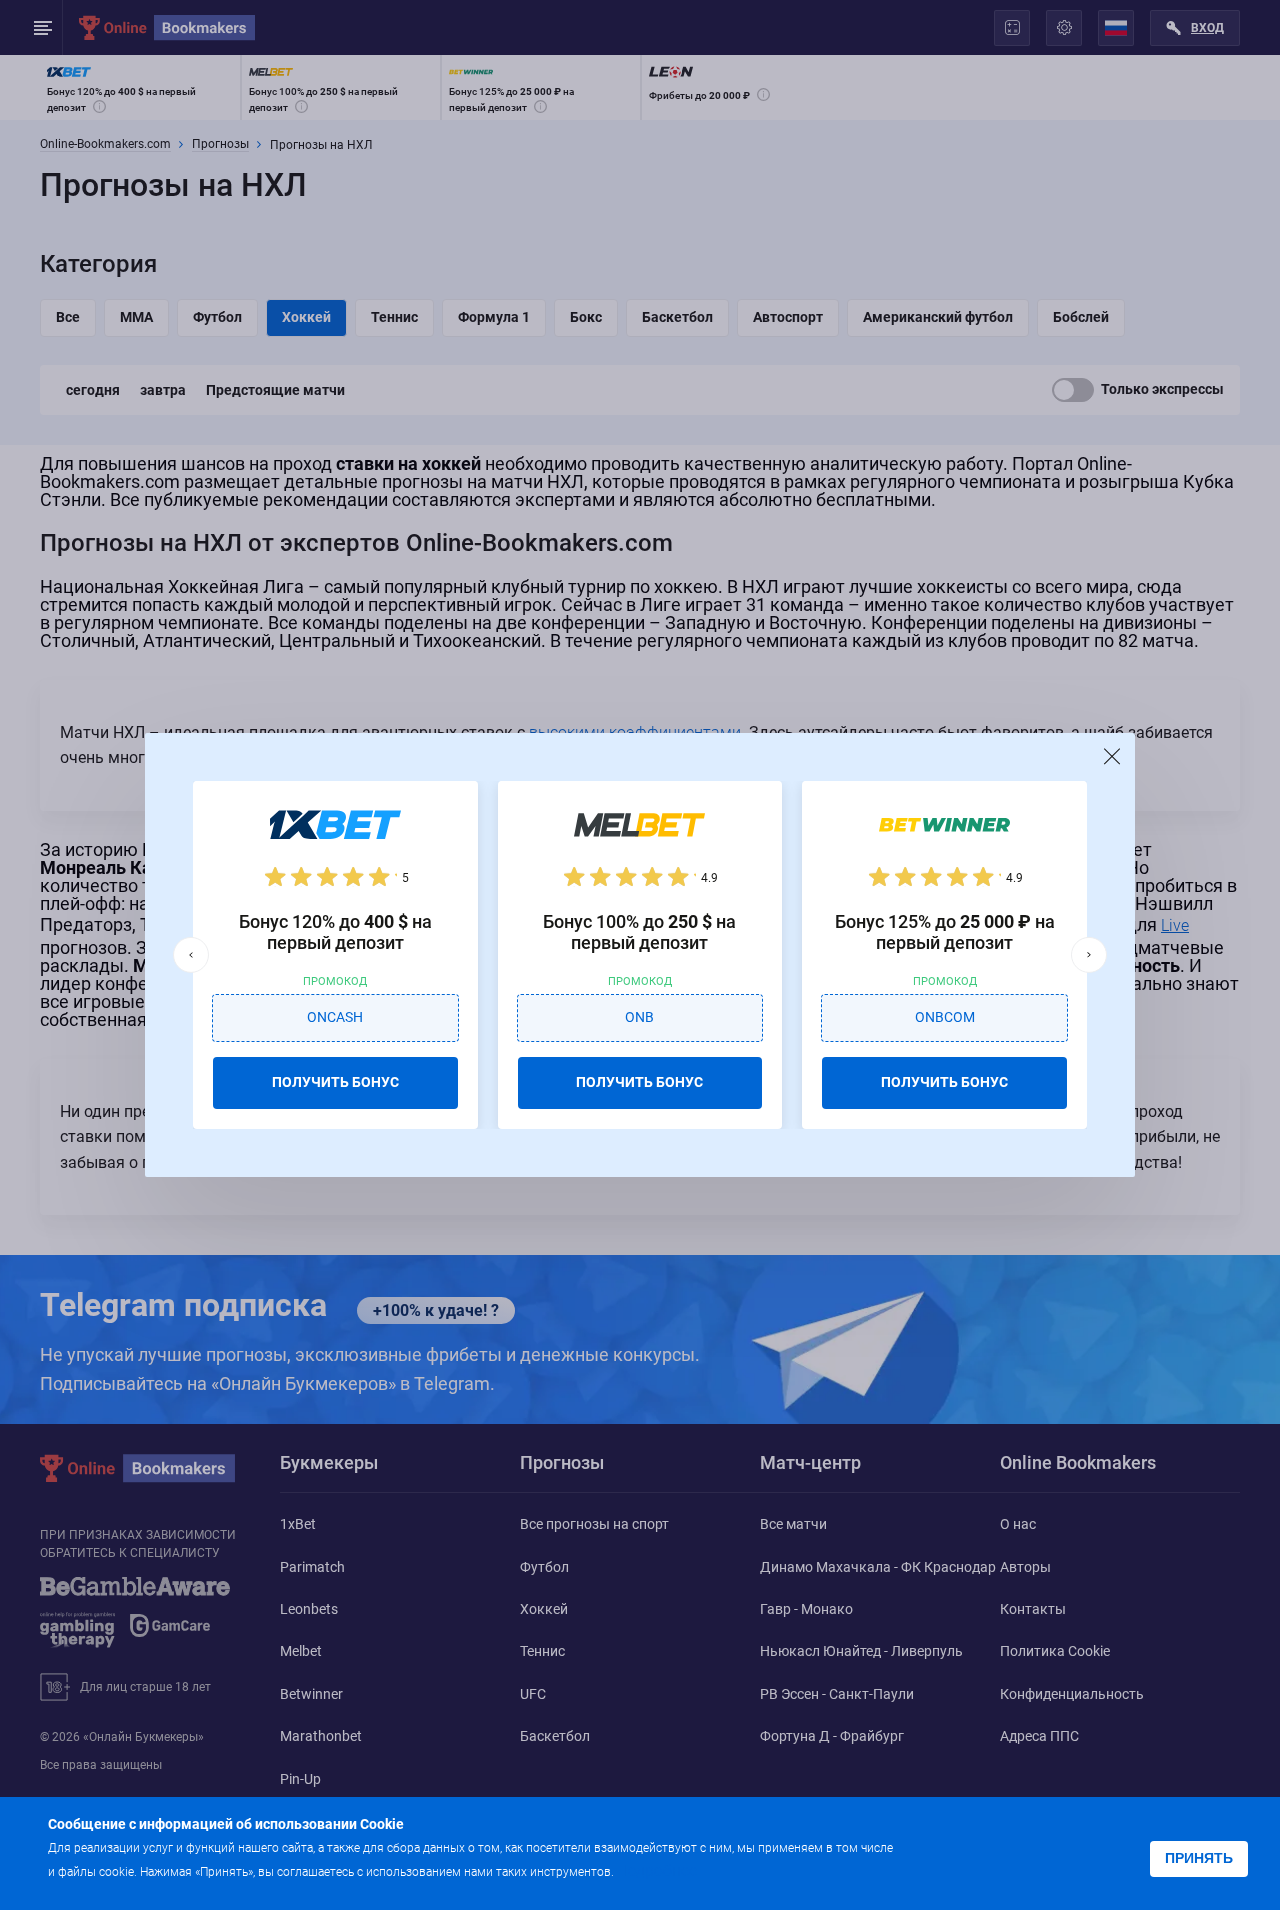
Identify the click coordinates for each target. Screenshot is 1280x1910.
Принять (1199, 1858)
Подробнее (657, 1870)
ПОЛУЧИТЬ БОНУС (335, 1082)
